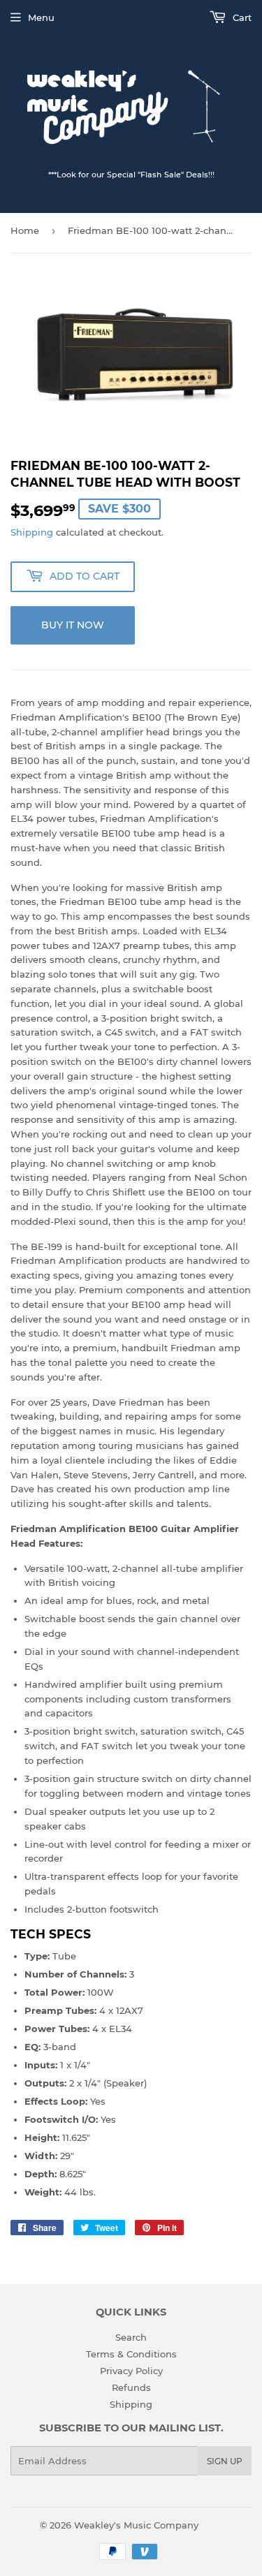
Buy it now (73, 625)
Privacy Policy (131, 2371)
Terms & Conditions (131, 2354)
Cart (241, 17)
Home (25, 230)
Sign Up (225, 2461)
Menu (41, 17)
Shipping (32, 532)
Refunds (131, 2387)
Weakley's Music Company (136, 2525)
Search (131, 2337)
